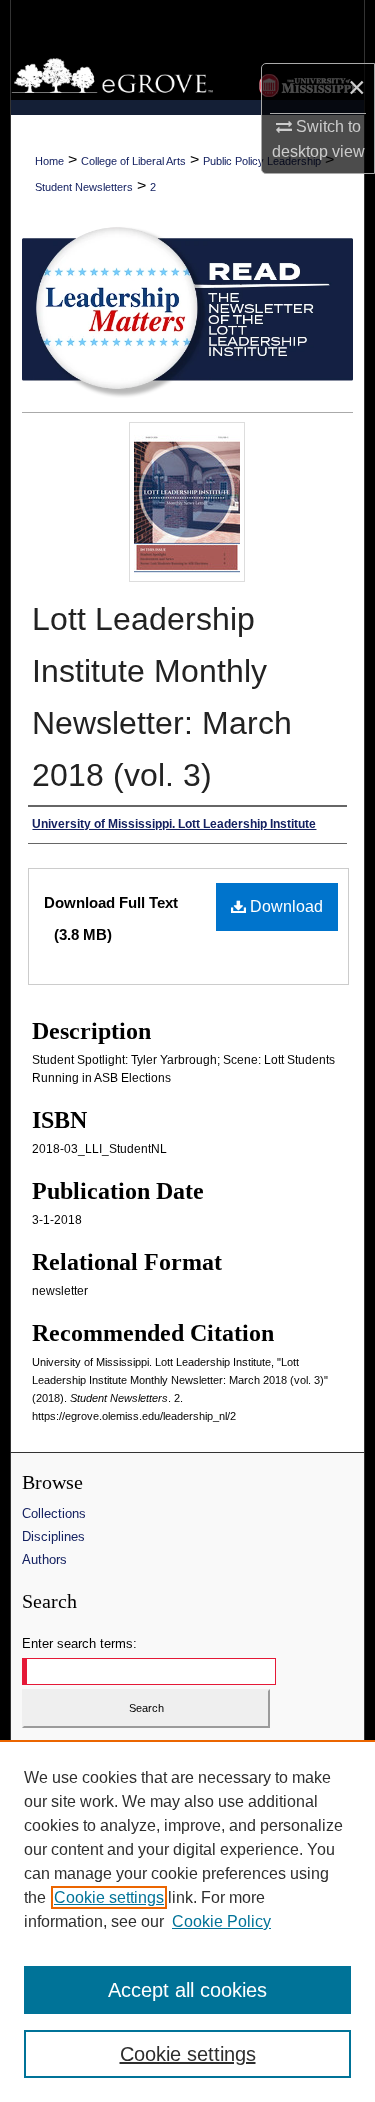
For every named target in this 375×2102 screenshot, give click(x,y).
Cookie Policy (221, 1921)
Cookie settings (109, 1897)
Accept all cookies (187, 1990)
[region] (187, 1921)
